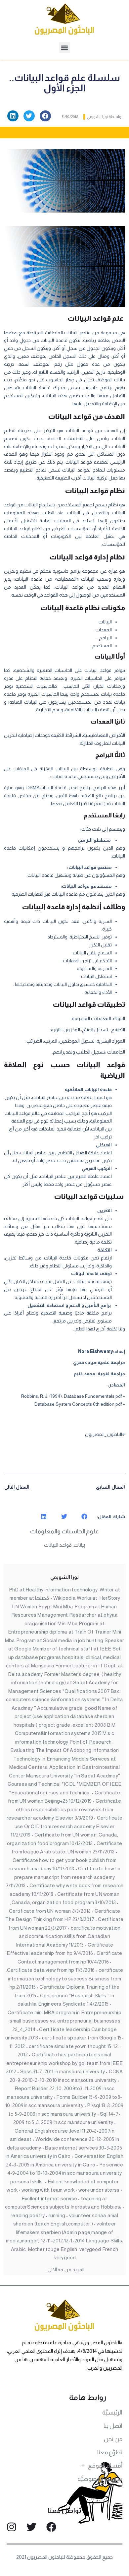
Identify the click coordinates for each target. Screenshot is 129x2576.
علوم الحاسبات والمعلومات (64, 1531)
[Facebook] (51, 2527)
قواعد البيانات (58, 1545)
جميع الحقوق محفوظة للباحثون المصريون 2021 (65, 2557)
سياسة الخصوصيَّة (100, 2479)
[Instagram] (12, 2527)
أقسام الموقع (105, 2466)
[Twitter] (31, 2527)
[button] (65, 48)
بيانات (79, 1545)
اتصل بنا (113, 2426)
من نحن (113, 2439)
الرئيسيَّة (112, 2413)
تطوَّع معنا (110, 2452)
